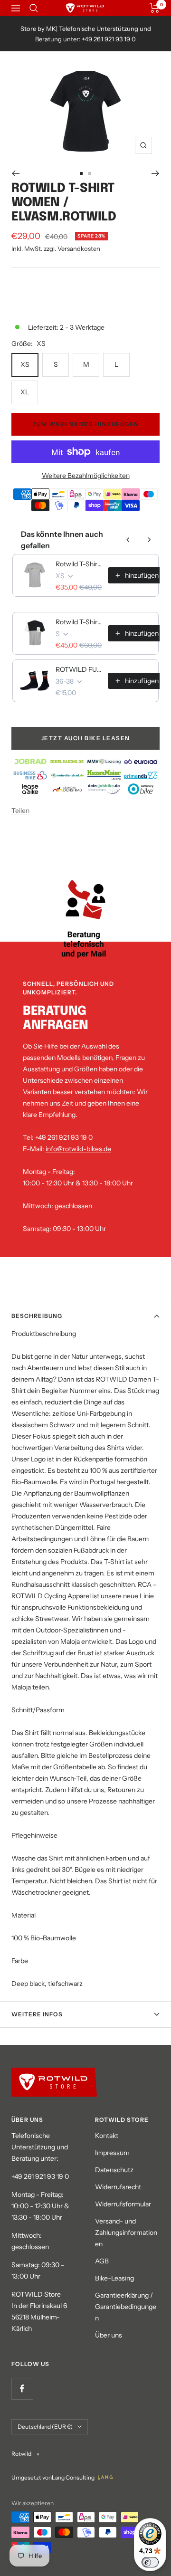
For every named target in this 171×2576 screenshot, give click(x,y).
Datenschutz (114, 2170)
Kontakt (107, 2136)
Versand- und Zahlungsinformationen (126, 2233)
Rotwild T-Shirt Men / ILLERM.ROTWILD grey (79, 564)
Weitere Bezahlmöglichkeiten (86, 476)
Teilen (20, 811)
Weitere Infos (37, 2014)
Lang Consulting (73, 2477)
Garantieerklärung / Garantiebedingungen (126, 2307)
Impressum (112, 2153)
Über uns (109, 2335)
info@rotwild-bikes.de (78, 1149)
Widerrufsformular (123, 2204)
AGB (102, 2261)
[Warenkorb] (155, 8)
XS (25, 364)
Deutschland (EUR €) (45, 2427)
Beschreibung (37, 1316)
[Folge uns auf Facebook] (22, 2389)
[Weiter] (156, 173)
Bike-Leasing (114, 2278)
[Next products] (149, 540)
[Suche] (34, 8)
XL (25, 392)
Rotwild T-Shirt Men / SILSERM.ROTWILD (79, 622)
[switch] (150, 2562)
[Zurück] (15, 173)
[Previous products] (128, 540)
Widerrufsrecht (118, 2187)
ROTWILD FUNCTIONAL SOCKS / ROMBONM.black (79, 669)
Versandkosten (79, 248)
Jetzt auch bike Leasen (86, 738)
